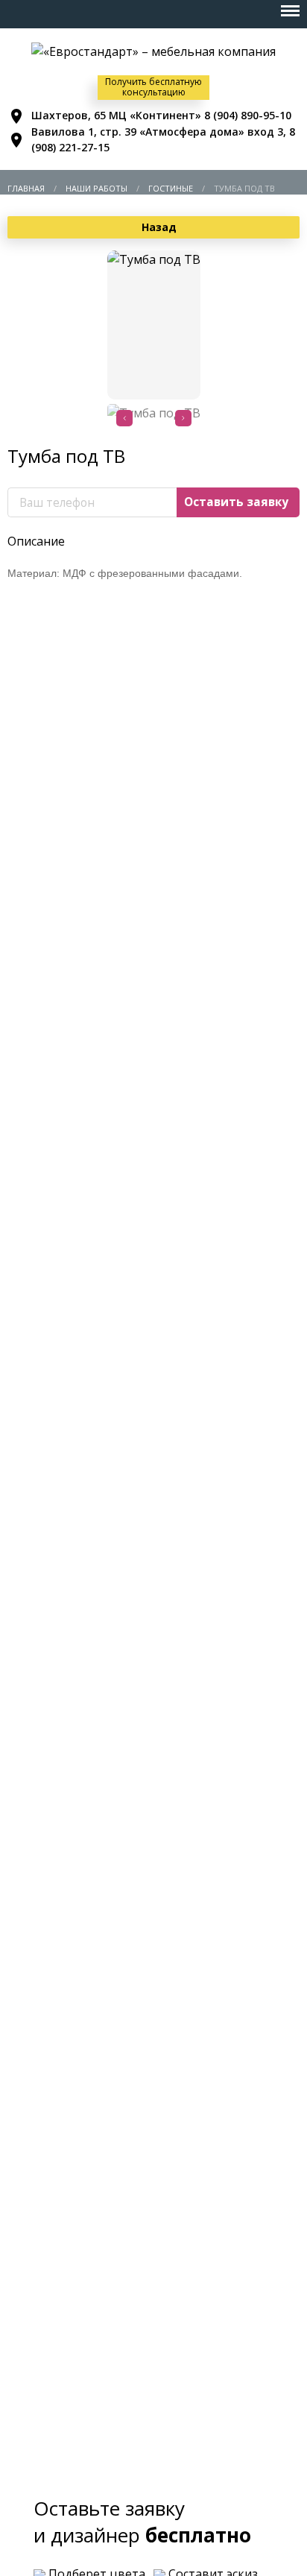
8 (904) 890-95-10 (248, 115)
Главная (26, 188)
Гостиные (171, 188)
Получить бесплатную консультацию (153, 87)
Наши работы (96, 188)
